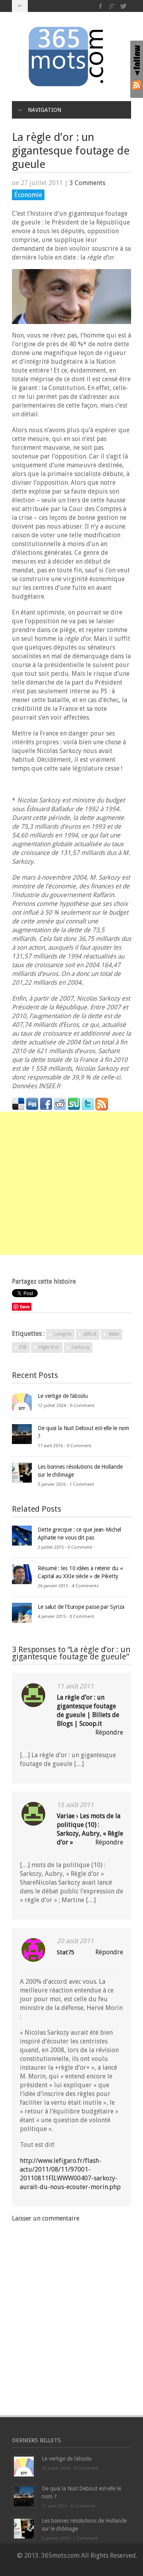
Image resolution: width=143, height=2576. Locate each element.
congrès (63, 1334)
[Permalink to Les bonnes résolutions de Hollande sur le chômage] (22, 1472)
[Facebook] (101, 6)
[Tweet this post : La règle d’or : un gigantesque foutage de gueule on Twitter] (88, 1104)
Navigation (44, 110)
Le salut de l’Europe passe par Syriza (81, 1607)
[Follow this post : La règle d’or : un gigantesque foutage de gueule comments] (102, 1104)
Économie (28, 195)
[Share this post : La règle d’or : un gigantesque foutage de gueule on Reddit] (60, 1104)
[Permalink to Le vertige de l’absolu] (22, 1402)
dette (114, 1334)
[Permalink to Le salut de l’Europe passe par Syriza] (22, 1613)
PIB (23, 1347)
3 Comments (87, 183)
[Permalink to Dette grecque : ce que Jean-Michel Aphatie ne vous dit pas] (22, 1535)
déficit (90, 1334)
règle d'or (49, 1347)
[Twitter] (123, 6)
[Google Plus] (112, 6)
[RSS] (137, 85)
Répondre (109, 1732)
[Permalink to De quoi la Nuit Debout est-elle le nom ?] (22, 1434)
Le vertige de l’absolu (63, 1396)
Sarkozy (80, 1347)
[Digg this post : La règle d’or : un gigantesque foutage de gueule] (32, 1104)
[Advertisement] (71, 1183)
